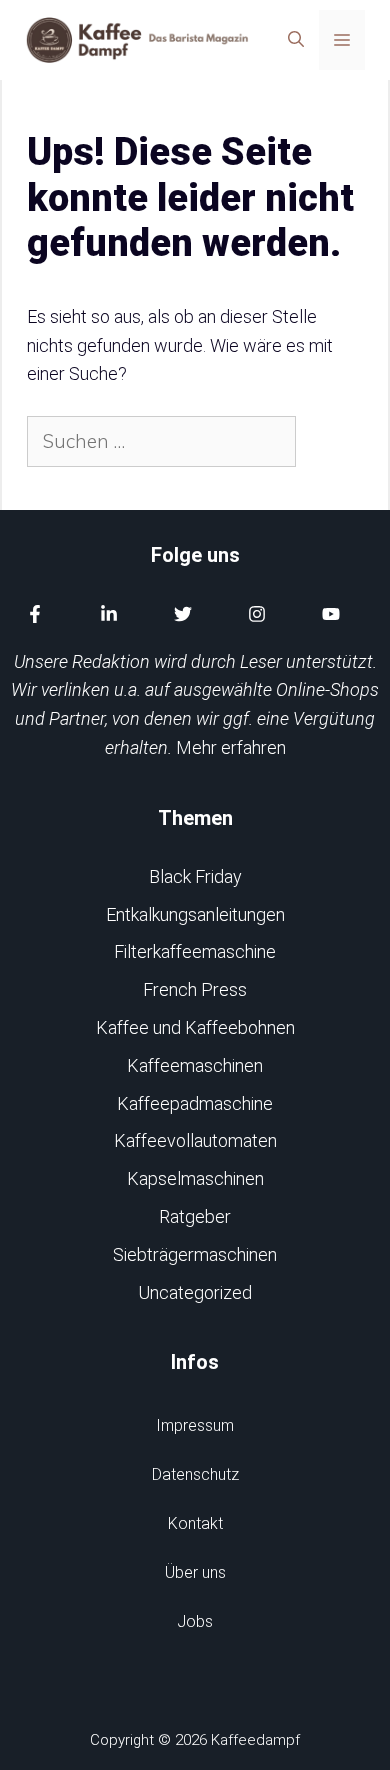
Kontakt (195, 1523)
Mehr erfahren (231, 747)
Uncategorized (195, 1292)
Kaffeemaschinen (195, 1065)
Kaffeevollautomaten (195, 1140)
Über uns (195, 1572)
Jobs (195, 1621)
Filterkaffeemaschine (195, 951)
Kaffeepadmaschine (195, 1103)
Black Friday (195, 876)
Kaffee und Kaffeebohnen (195, 1027)
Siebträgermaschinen (195, 1254)
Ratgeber (195, 1216)
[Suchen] (330, 441)
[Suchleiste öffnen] (296, 40)
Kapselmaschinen (195, 1178)
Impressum (195, 1425)
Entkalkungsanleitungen (195, 914)
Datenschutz (195, 1474)
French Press (195, 989)
